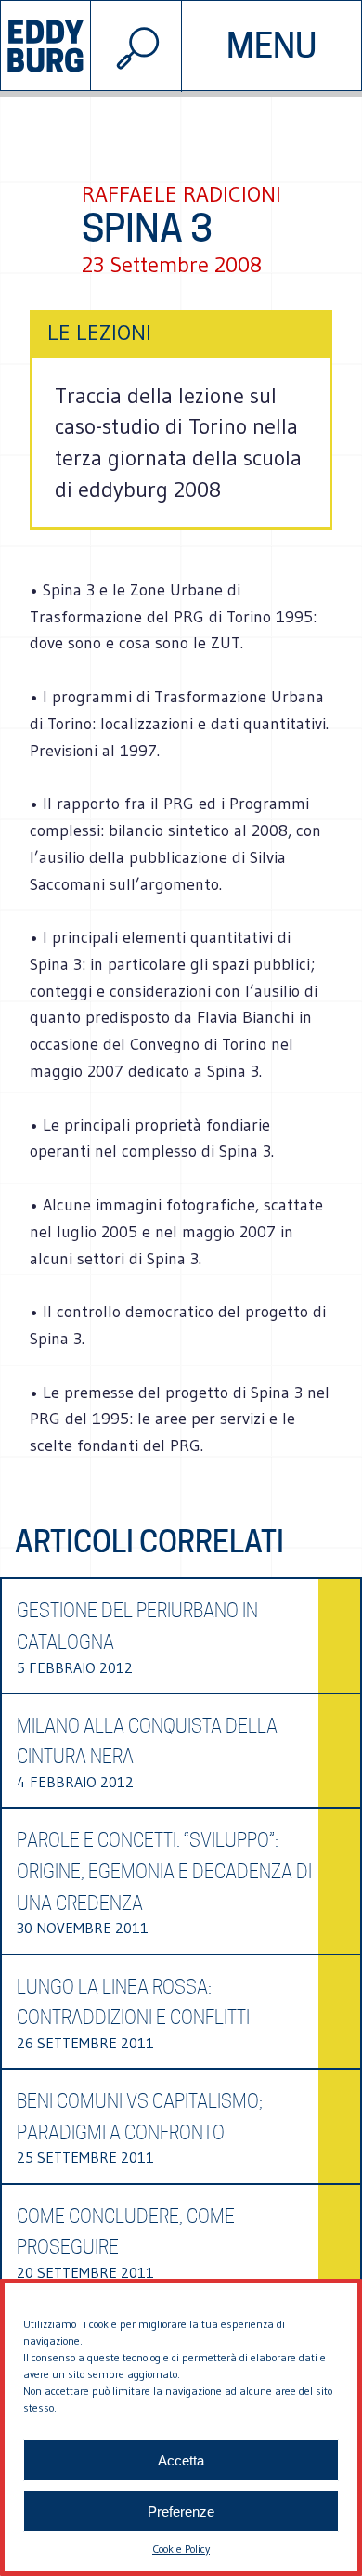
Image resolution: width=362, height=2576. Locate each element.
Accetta (181, 2460)
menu (271, 46)
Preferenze (181, 2511)
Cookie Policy (181, 2549)
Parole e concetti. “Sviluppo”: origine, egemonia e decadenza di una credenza (164, 1871)
